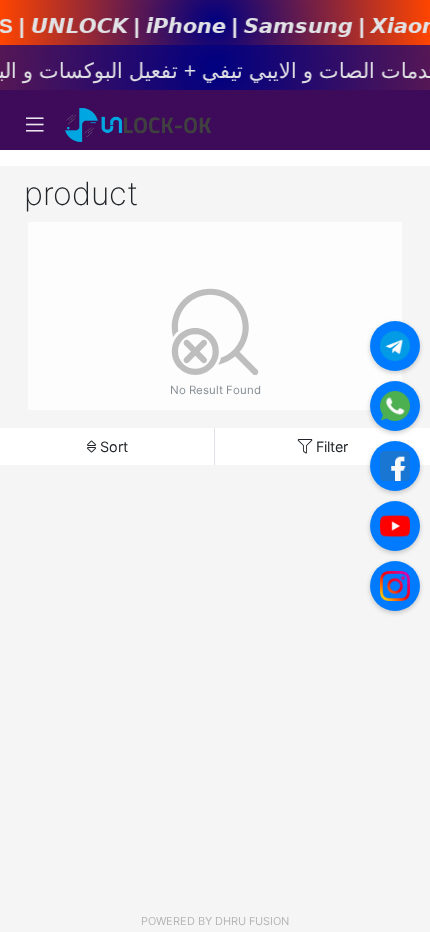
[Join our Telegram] (395, 346)
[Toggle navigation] (35, 125)
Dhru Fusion (252, 921)
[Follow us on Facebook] (395, 466)
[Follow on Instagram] (395, 586)
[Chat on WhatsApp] (395, 406)
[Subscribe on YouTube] (395, 526)
